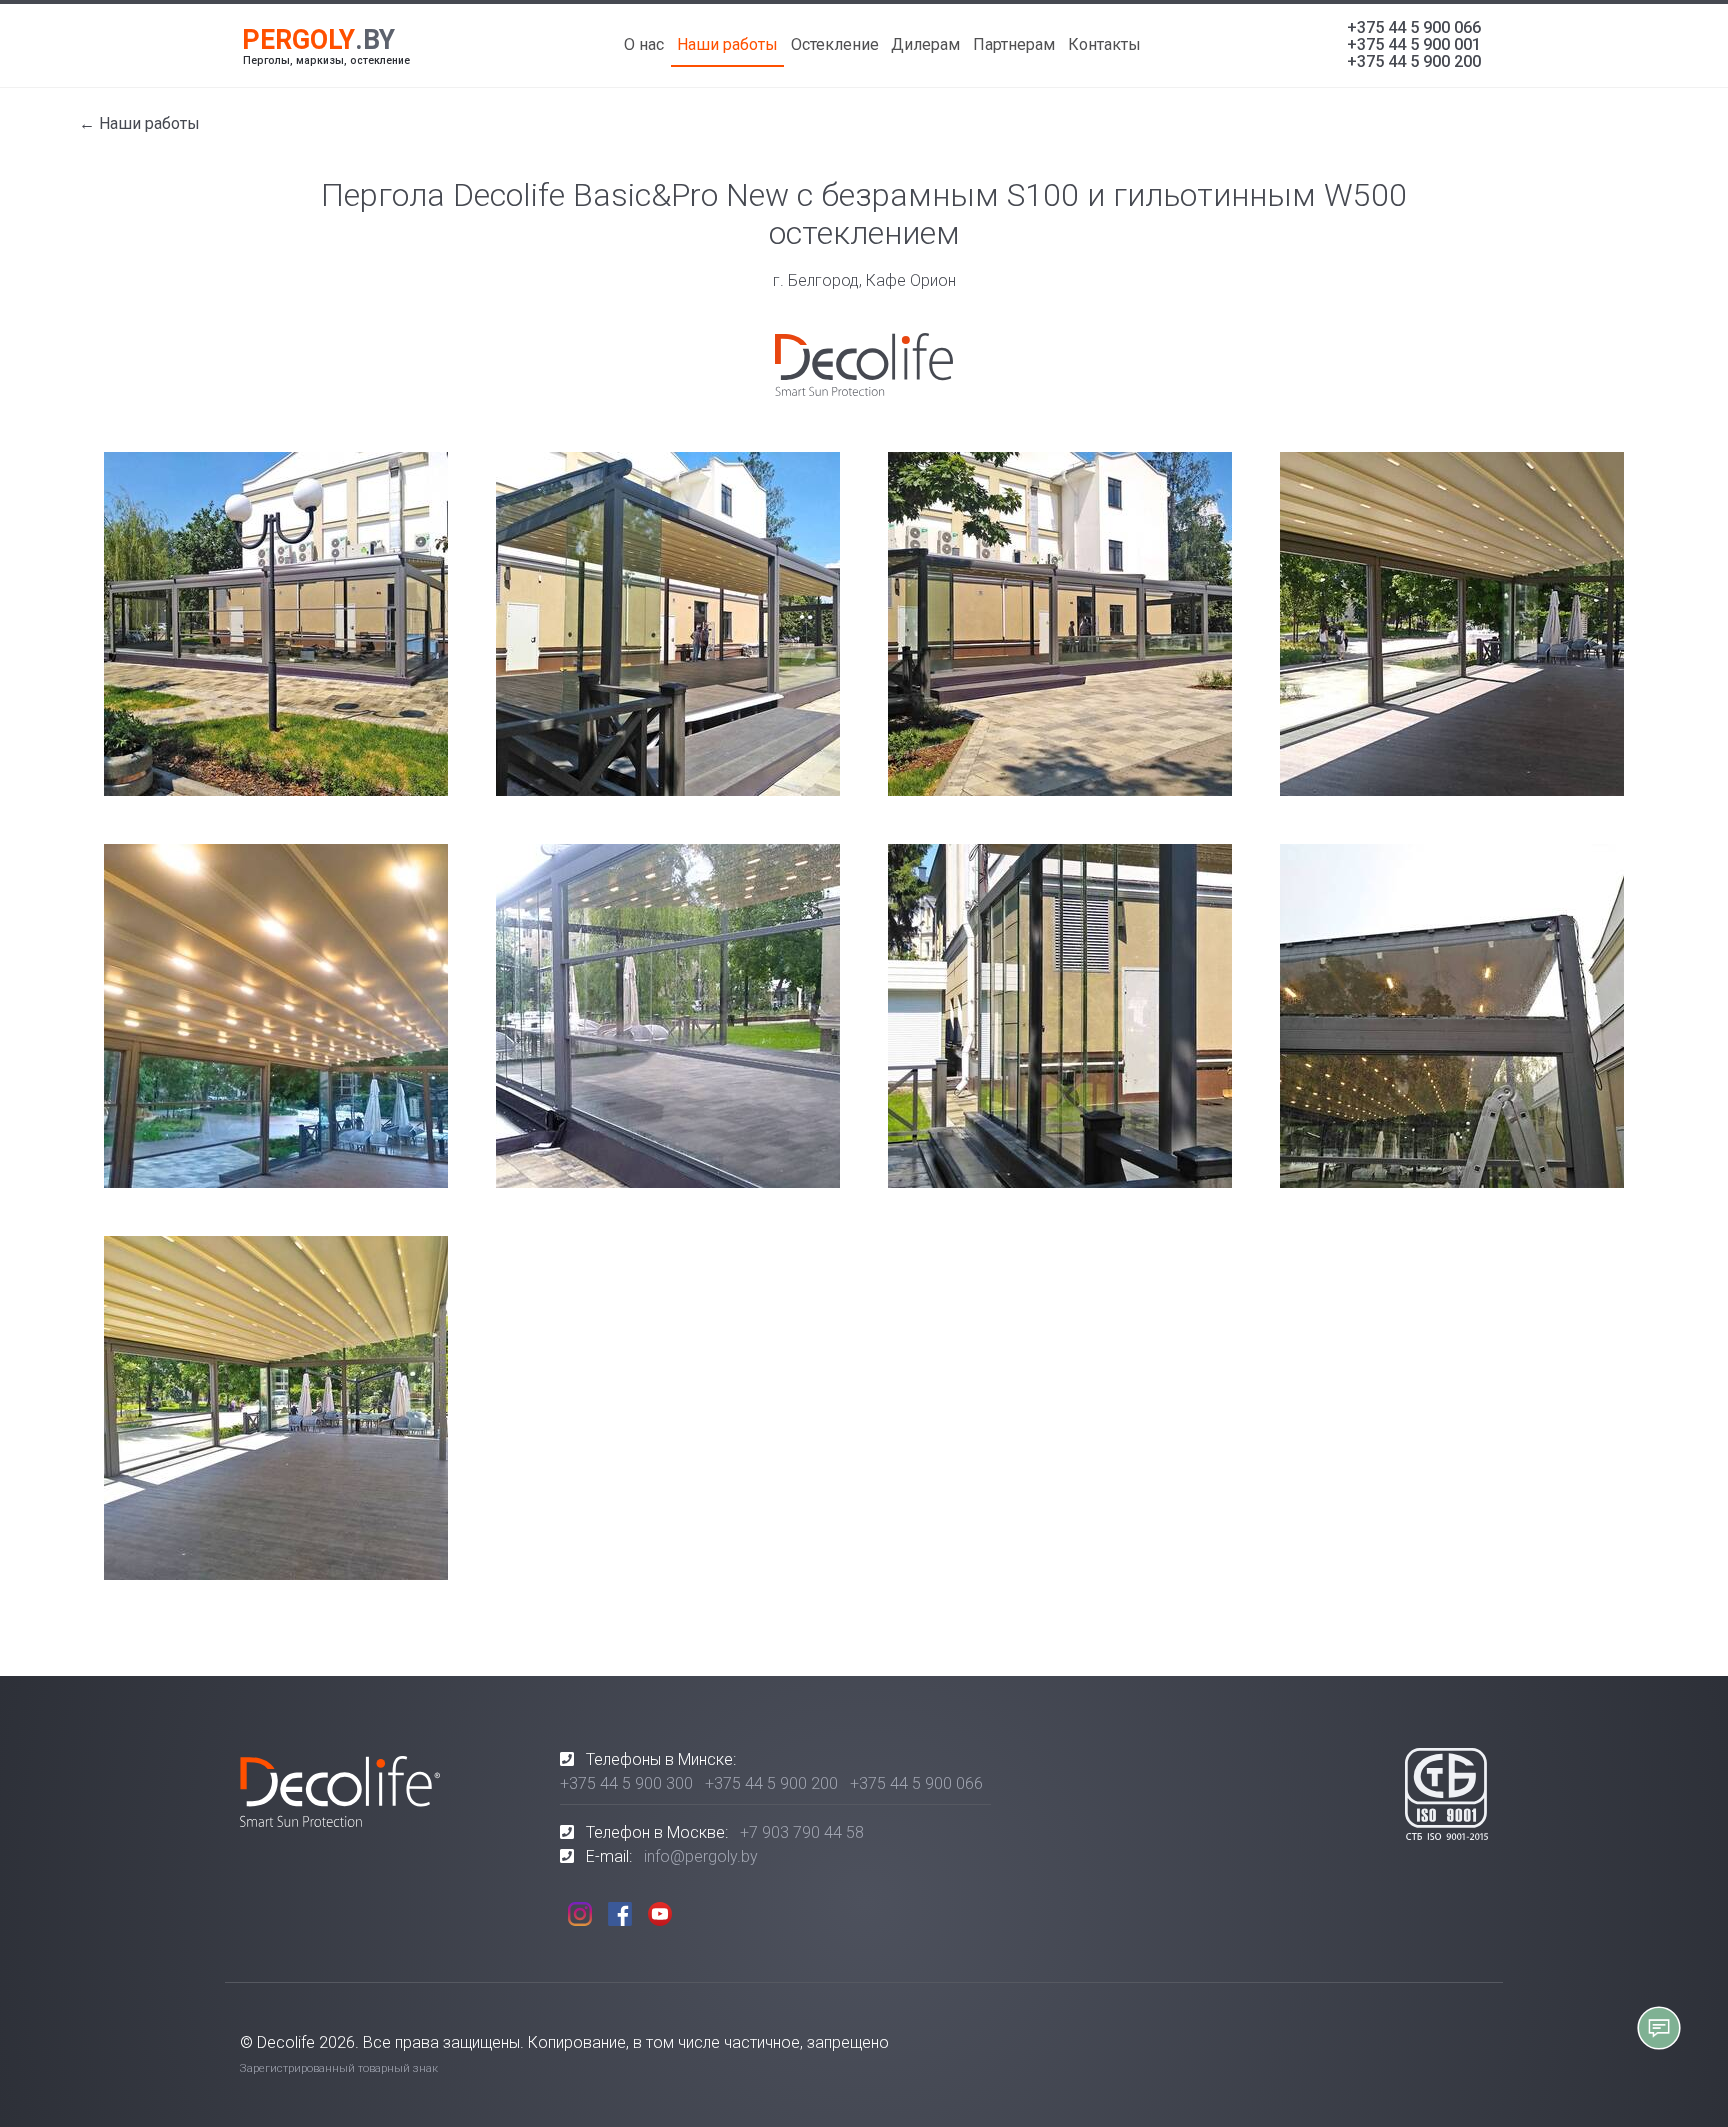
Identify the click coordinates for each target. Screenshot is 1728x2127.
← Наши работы (139, 123)
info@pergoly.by (701, 1856)
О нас (644, 44)
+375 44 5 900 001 (1414, 44)
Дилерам (925, 44)
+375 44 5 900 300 (626, 1783)
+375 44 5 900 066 (1414, 27)
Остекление (835, 44)
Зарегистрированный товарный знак (339, 2068)
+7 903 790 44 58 (802, 1832)
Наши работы (727, 44)
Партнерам (1014, 44)
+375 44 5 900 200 (1414, 61)
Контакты (1104, 44)
